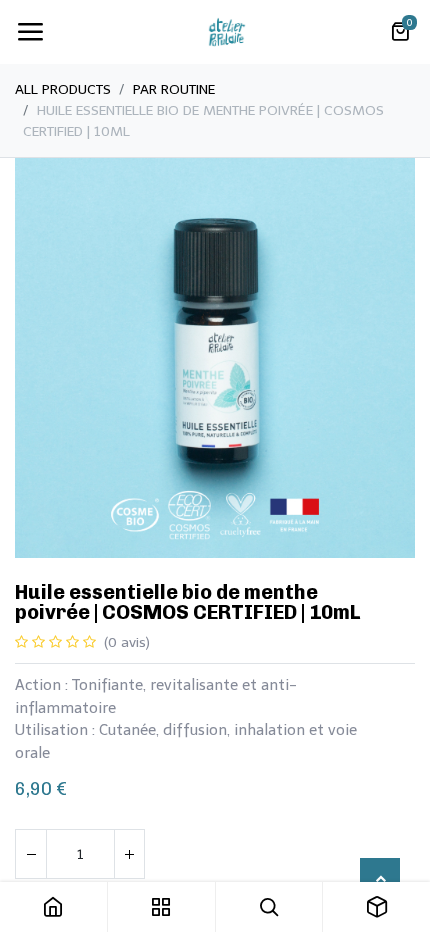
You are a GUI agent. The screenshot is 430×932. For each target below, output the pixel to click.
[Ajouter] (129, 854)
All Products (63, 89)
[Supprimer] (31, 854)
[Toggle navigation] (30, 32)
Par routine (174, 89)
